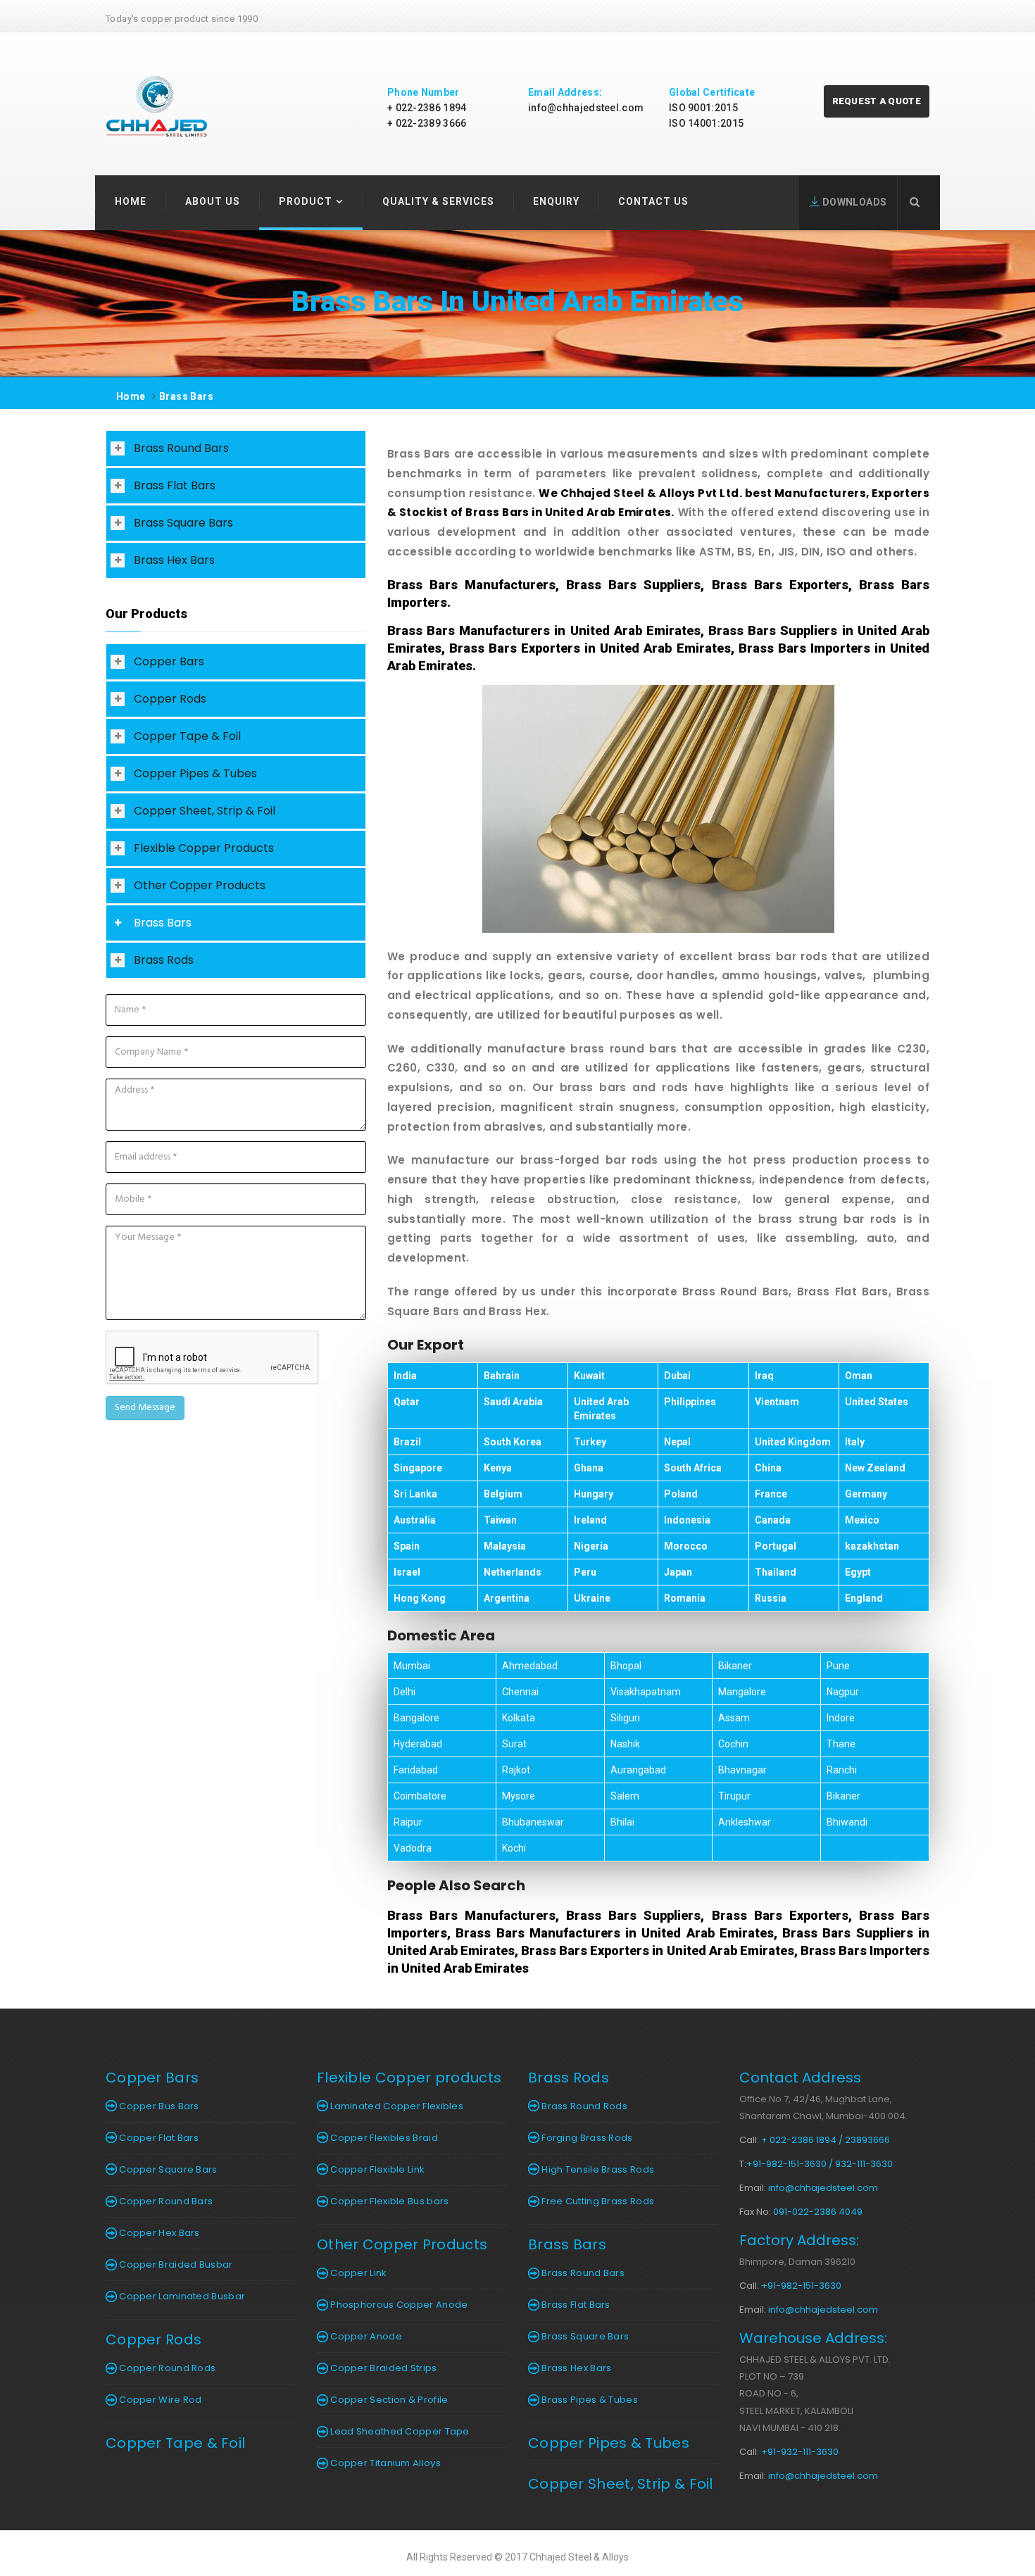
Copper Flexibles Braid (383, 2138)
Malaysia (505, 1546)
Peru (585, 1572)
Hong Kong (420, 1598)
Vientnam (777, 1402)
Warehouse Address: (813, 2338)
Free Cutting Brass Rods (597, 2201)
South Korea (513, 1442)
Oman (859, 1376)
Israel (407, 1572)
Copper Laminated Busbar (181, 2296)
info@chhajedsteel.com (586, 108)
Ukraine (592, 1598)
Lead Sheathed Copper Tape (399, 2431)
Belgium (503, 1494)
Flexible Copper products (409, 2078)
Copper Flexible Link (376, 2169)
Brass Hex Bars (174, 560)
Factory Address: (799, 2240)
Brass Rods (164, 960)
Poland (681, 1494)
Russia (771, 1598)
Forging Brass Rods (586, 2138)
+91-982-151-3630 (801, 2286)
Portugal (776, 1546)
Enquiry (556, 201)
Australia (415, 1520)
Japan (678, 1572)
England (864, 1598)
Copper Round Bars (165, 2201)
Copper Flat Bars (158, 2138)
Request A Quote (877, 101)
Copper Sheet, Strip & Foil (205, 811)
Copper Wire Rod (159, 2400)
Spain (407, 1546)
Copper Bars (169, 661)
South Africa (693, 1468)
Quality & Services (438, 201)
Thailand (776, 1572)
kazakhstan (872, 1546)
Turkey (590, 1442)
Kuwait (589, 1376)
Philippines (690, 1402)
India (405, 1376)
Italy (855, 1442)
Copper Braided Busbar (175, 2264)
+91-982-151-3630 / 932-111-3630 (820, 2164)
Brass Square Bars (183, 523)
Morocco (686, 1546)
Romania (685, 1598)
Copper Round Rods (166, 2368)
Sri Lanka (415, 1494)
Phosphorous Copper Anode (398, 2305)
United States (877, 1402)
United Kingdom (793, 1442)
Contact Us (653, 201)
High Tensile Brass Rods (597, 2169)
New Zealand (875, 1468)
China (768, 1468)
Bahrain (502, 1376)
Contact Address (800, 2078)
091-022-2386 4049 (818, 2212)
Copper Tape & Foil (187, 736)
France (771, 1494)
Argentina (507, 1598)
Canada (773, 1520)
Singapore (418, 1468)
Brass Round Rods (583, 2106)
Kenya (498, 1468)
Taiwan (500, 1520)
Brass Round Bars (181, 448)
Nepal (677, 1442)
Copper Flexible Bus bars (389, 2201)
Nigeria (591, 1546)
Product (306, 201)
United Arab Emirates (601, 1409)
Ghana (589, 1468)
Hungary (594, 1494)
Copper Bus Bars (158, 2106)
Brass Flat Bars (175, 485)
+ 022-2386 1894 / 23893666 (826, 2140)
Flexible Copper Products (204, 848)
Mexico (862, 1520)
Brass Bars (186, 396)
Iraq (764, 1376)
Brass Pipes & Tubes (589, 2400)
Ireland (590, 1520)
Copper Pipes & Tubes (195, 773)
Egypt (858, 1572)
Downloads (853, 202)
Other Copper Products (200, 885)
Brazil (407, 1442)
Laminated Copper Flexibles (396, 2106)
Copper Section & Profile (388, 2400)
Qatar (407, 1402)
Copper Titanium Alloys (384, 2463)
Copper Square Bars (167, 2169)
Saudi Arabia (513, 1402)
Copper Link (358, 2273)
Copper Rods (170, 699)
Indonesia (687, 1520)
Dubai (677, 1376)
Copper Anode (365, 2336)
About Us (213, 201)
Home (131, 201)
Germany (866, 1494)
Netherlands (513, 1572)
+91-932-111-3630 (800, 2452)
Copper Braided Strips (383, 2368)
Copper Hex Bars (158, 2233)
